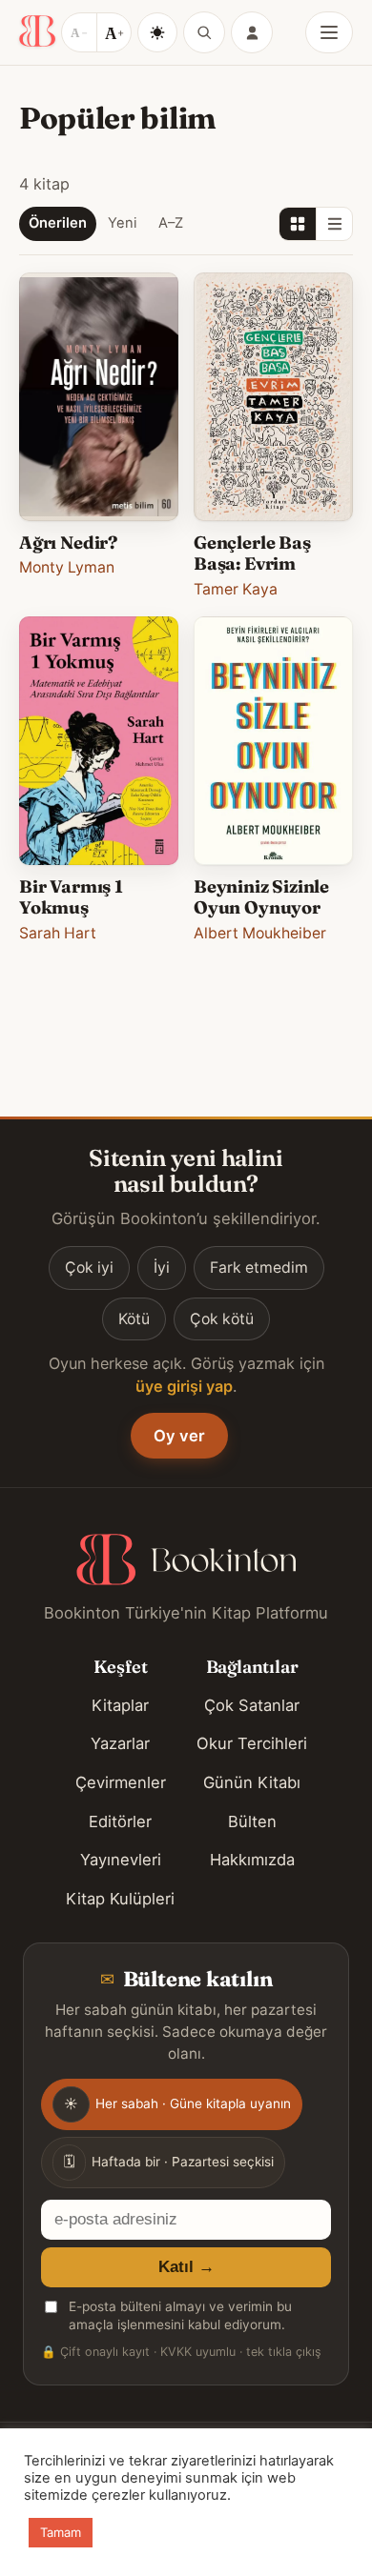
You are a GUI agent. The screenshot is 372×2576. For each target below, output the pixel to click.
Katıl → (186, 2267)
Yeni (123, 223)
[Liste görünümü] (334, 224)
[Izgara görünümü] (298, 224)
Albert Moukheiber (260, 933)
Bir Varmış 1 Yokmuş (71, 897)
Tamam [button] (61, 2532)
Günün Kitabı (252, 1782)
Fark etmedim (259, 1268)
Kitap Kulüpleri (120, 1899)
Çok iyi (89, 1268)
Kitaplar (120, 1705)
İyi (162, 1268)
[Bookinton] (37, 32)
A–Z (171, 223)
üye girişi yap (184, 1386)
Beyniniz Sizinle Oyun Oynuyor (261, 897)
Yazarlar (120, 1743)
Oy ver (179, 1436)
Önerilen (58, 223)
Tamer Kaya (236, 589)
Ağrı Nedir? (68, 543)
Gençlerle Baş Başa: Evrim (252, 553)
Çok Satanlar (252, 1705)
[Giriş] (252, 32)
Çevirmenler (121, 1782)
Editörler (120, 1821)
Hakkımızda (252, 1860)
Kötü (134, 1319)
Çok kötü (222, 1319)
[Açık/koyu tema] (157, 32)
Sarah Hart (58, 933)
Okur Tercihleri (252, 1743)
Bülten (252, 1821)
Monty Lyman (67, 567)
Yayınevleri (121, 1860)
